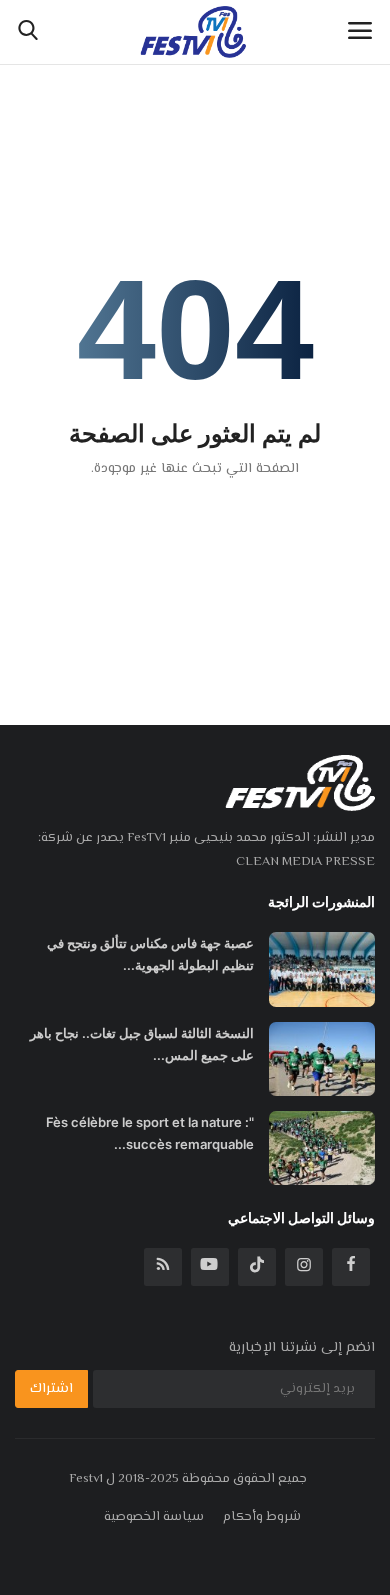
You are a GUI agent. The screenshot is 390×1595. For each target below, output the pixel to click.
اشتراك (51, 1389)
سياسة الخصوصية (154, 1517)
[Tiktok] (257, 1267)
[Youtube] (210, 1267)
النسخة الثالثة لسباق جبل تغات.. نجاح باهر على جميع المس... (142, 1044)
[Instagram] (304, 1267)
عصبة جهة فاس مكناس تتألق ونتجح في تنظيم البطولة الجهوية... (150, 954)
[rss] (163, 1267)
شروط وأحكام (262, 1517)
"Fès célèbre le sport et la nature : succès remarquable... (150, 1133)
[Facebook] (351, 1267)
